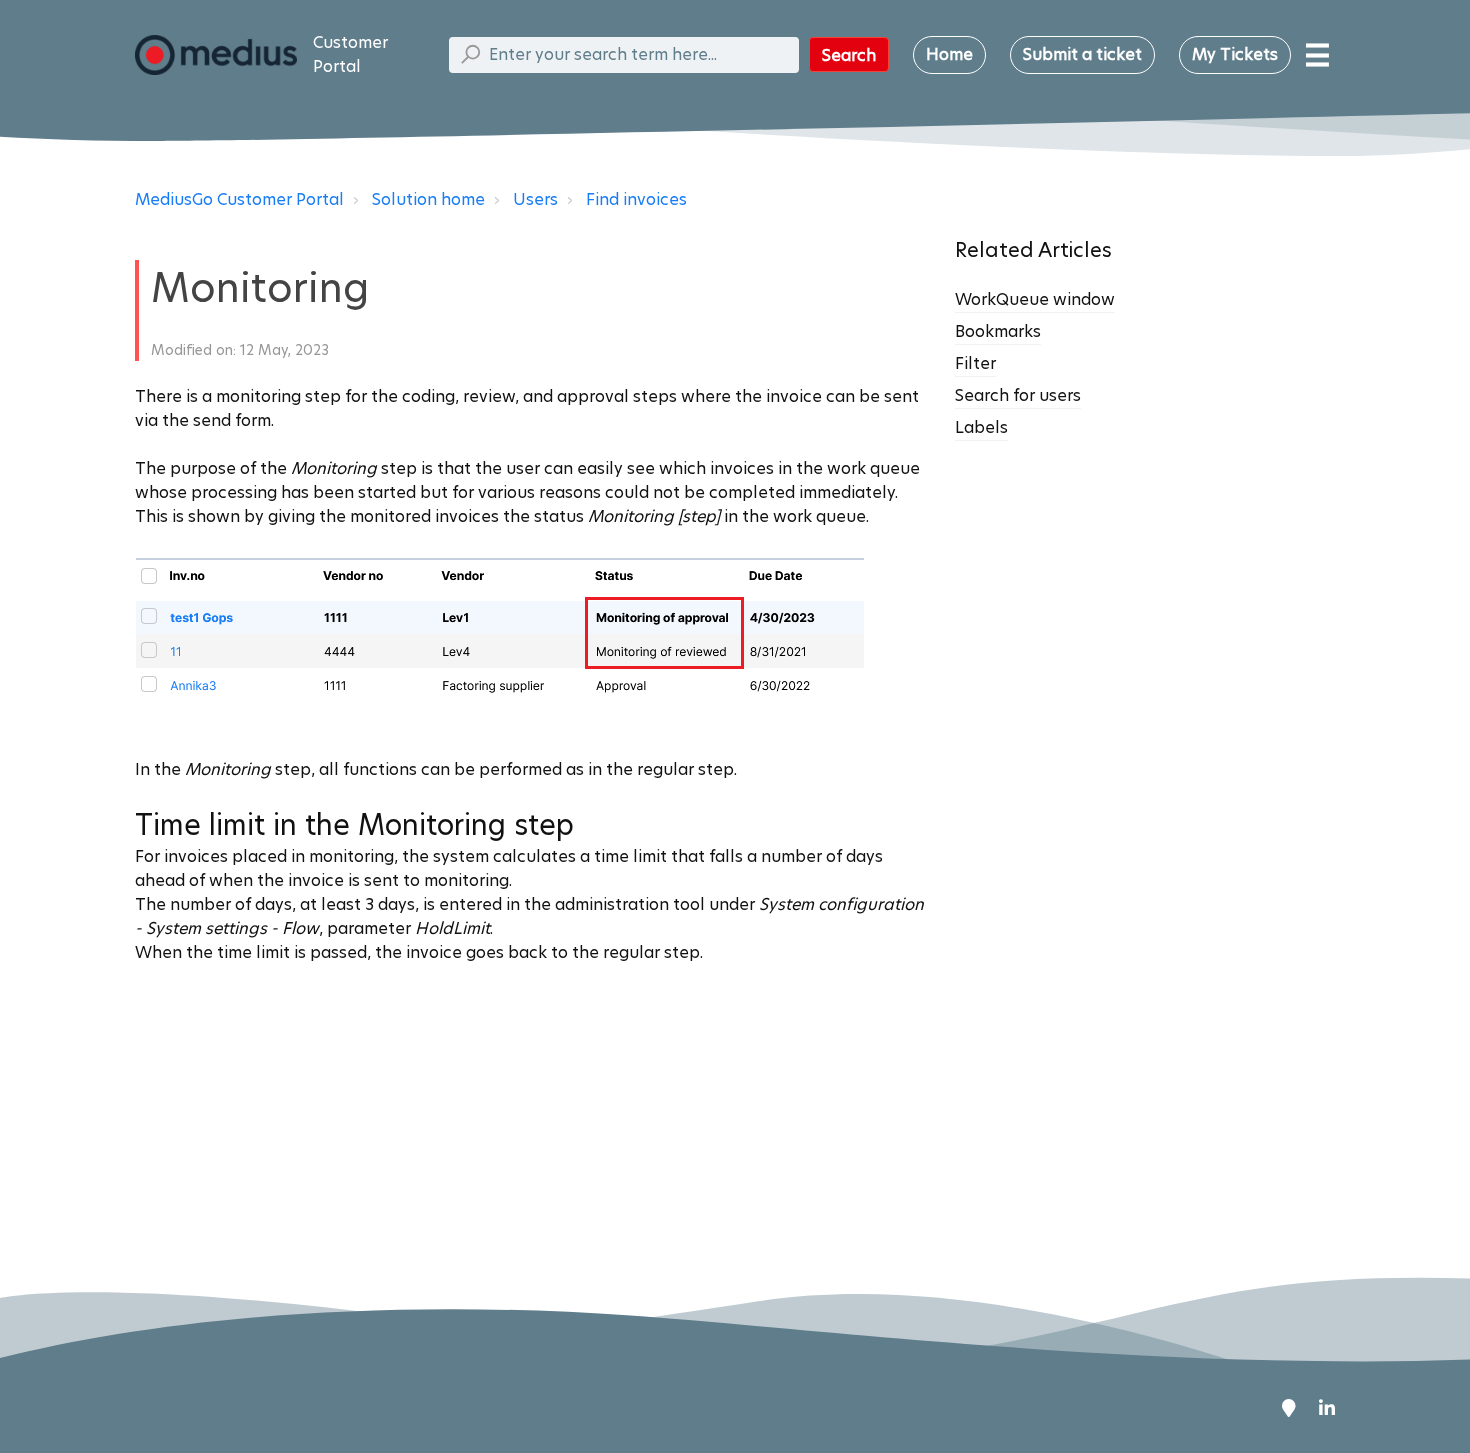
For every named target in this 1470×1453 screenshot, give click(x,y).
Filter (975, 363)
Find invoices (636, 199)
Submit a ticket (1082, 54)
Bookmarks (998, 331)
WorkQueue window (1035, 299)
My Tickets (1235, 54)
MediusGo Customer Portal (239, 199)
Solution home (428, 199)
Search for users (1018, 395)
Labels (981, 427)
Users (535, 199)
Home (949, 54)
